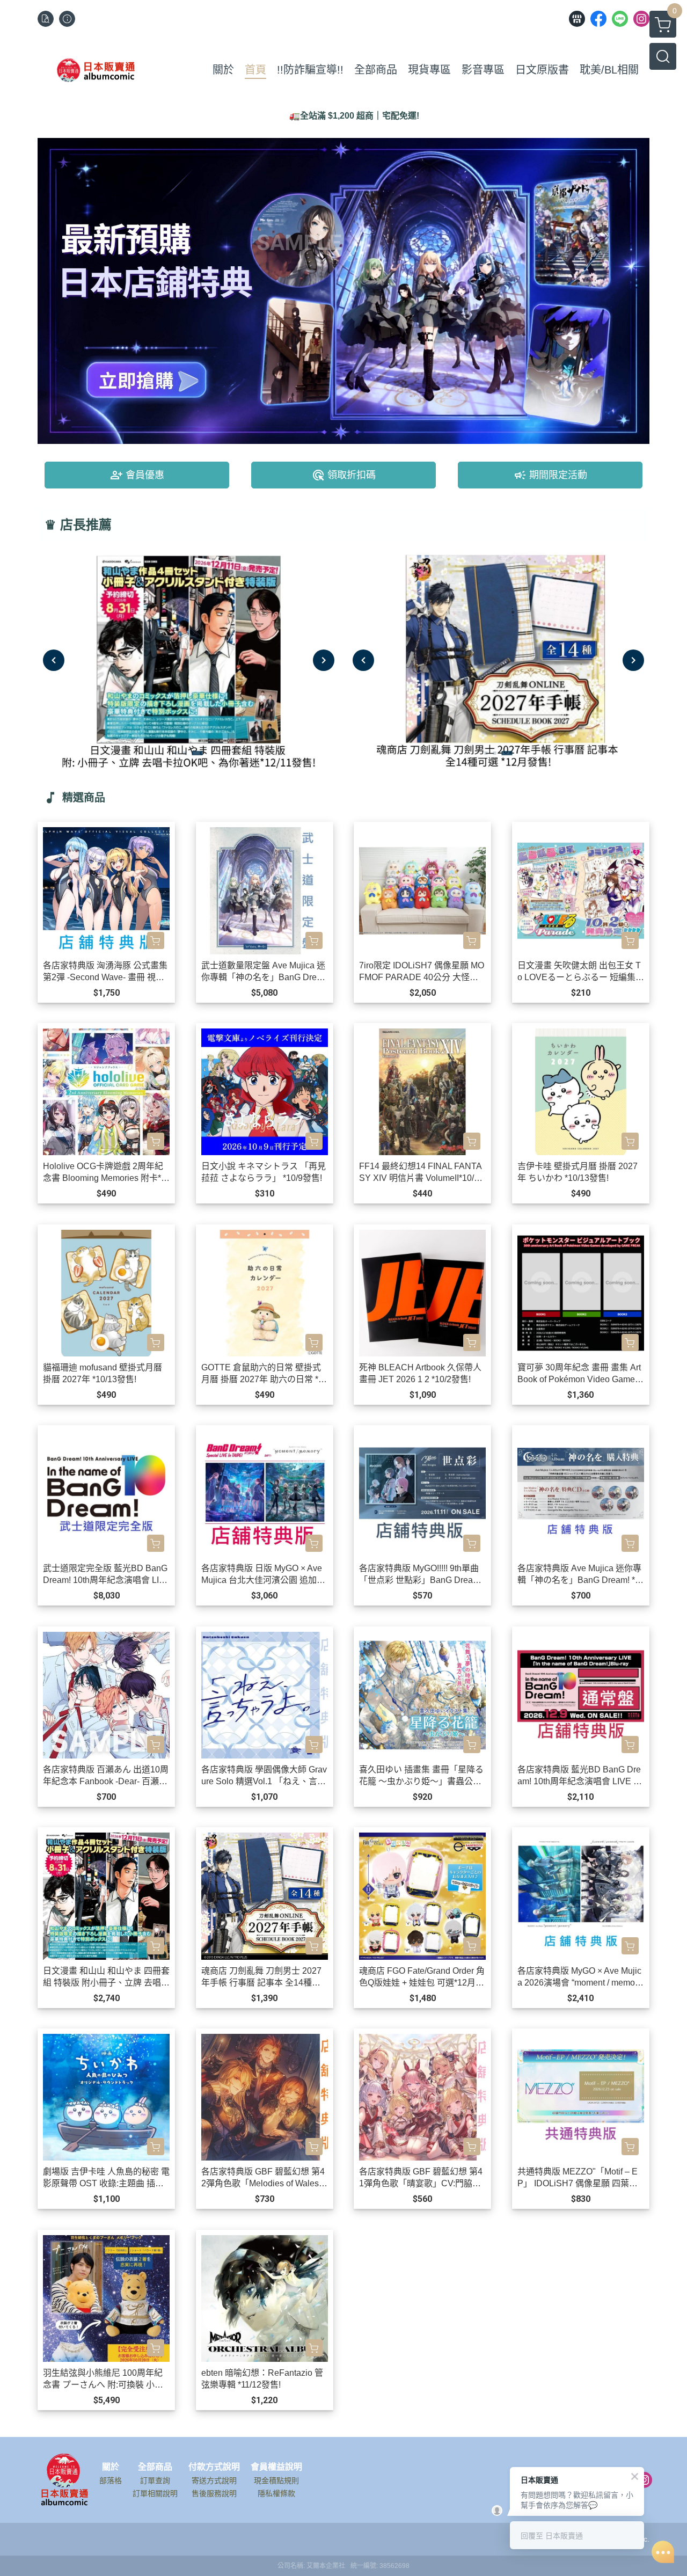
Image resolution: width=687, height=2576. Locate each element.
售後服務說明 (214, 2493)
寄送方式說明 (214, 2480)
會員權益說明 (276, 2467)
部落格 (111, 2480)
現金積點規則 (276, 2480)
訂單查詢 (155, 2480)
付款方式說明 (214, 2467)
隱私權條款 (276, 2493)
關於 (111, 2467)
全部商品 (155, 2467)
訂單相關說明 (155, 2493)
